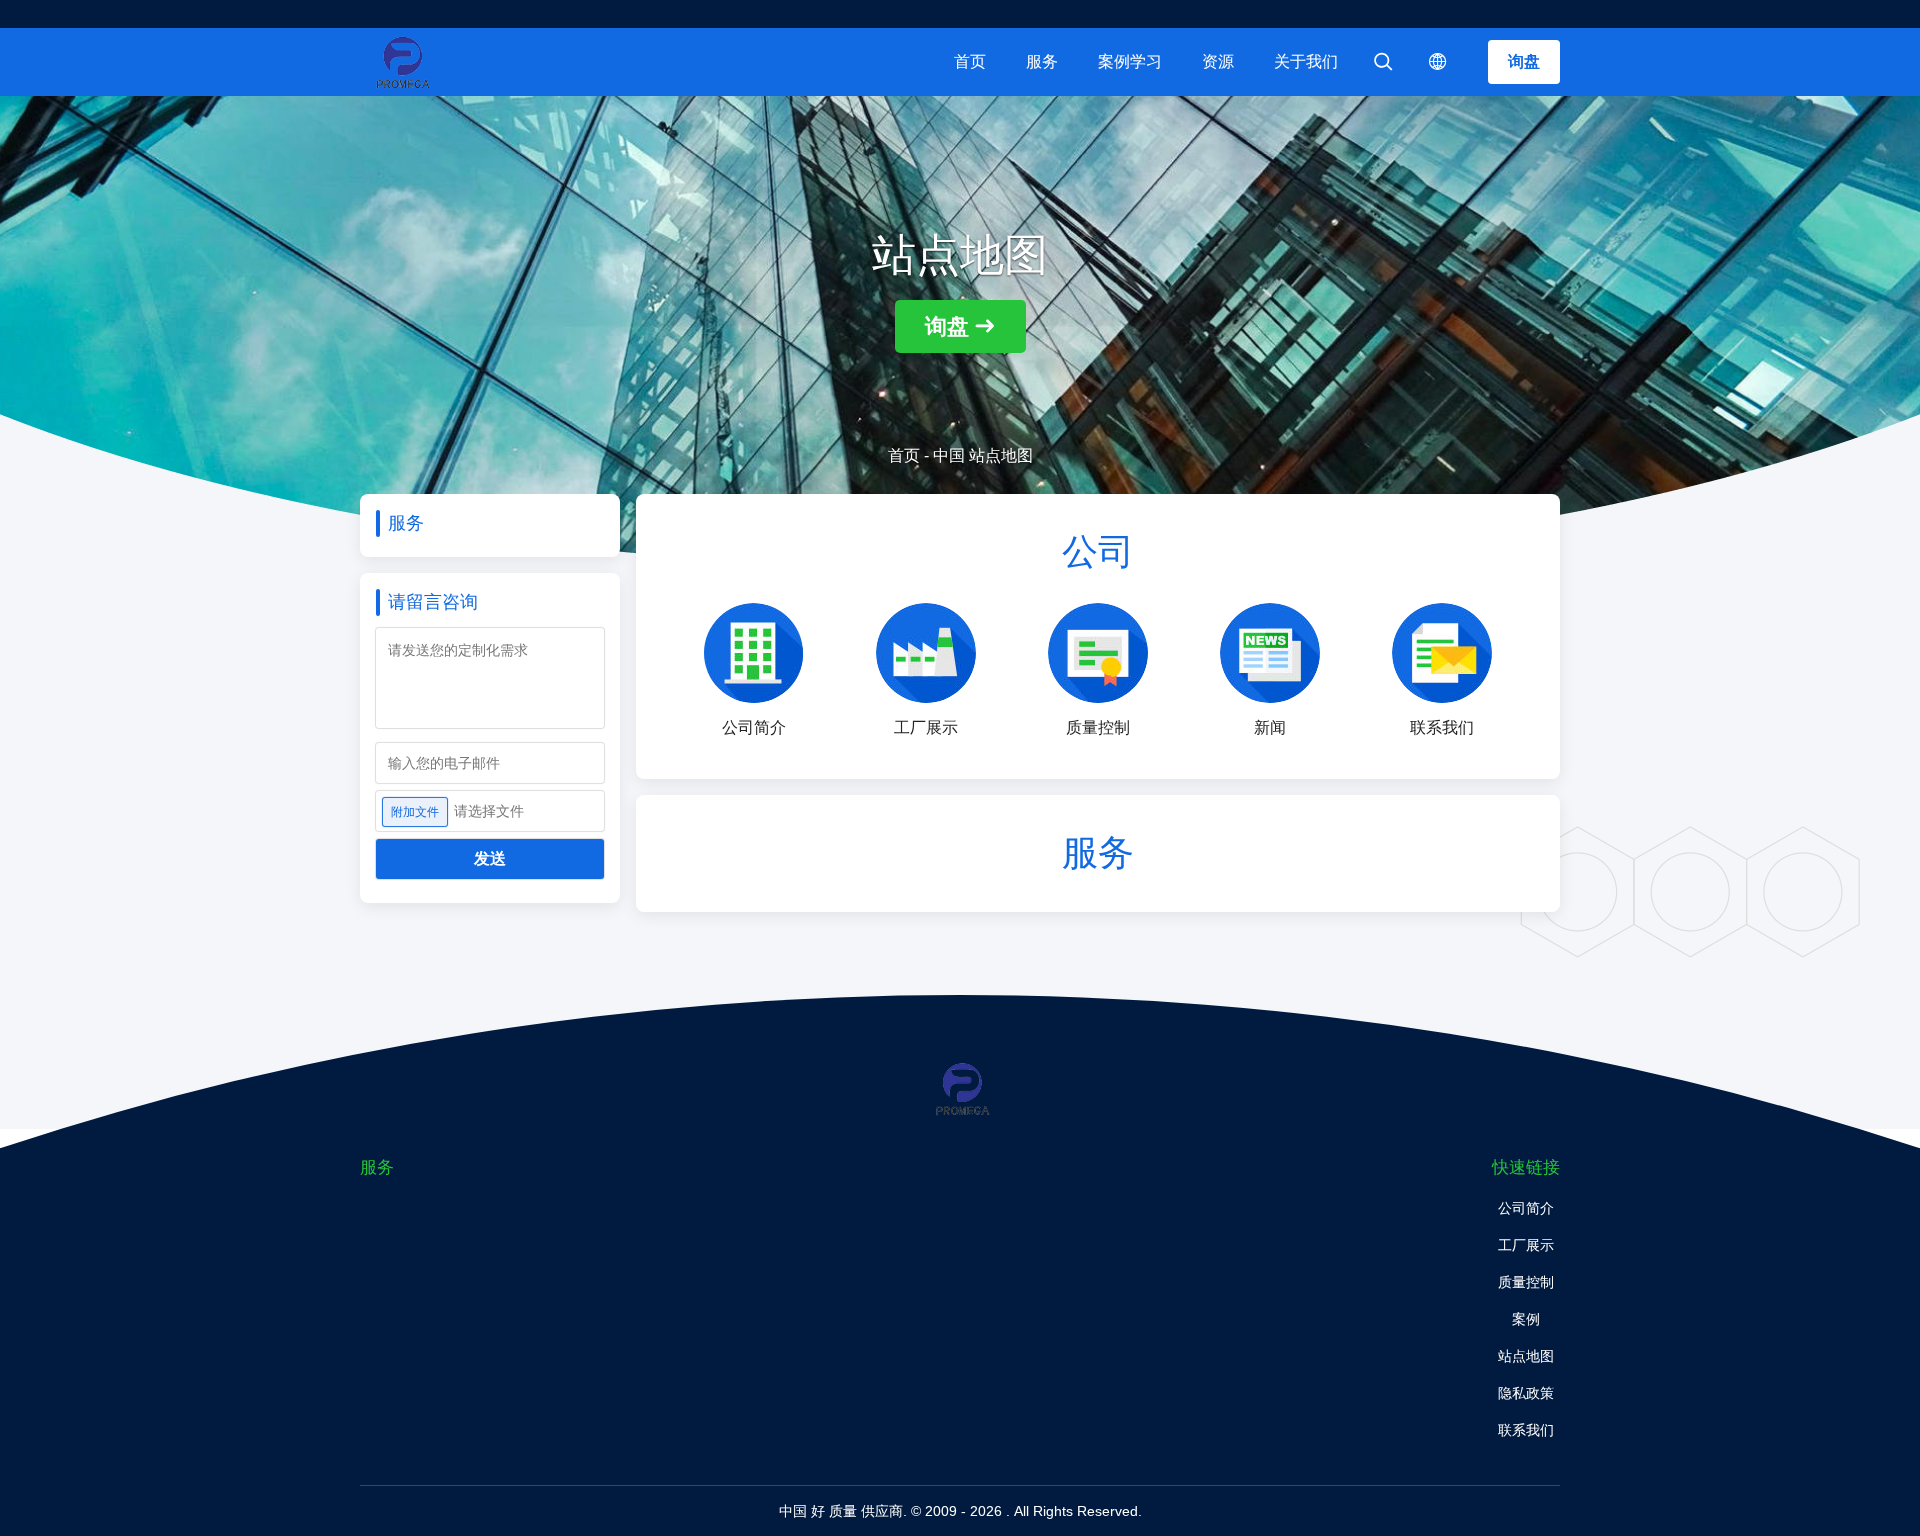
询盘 (1524, 61)
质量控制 (1526, 1282)
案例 (1526, 1319)
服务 (1042, 61)
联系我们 (1526, 1430)
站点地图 (1526, 1356)
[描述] (1438, 62)
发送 (490, 858)
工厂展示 (1526, 1245)
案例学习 (1130, 61)
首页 (970, 61)
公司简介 (1526, 1208)
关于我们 (1306, 61)
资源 (1218, 61)
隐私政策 (1526, 1393)
